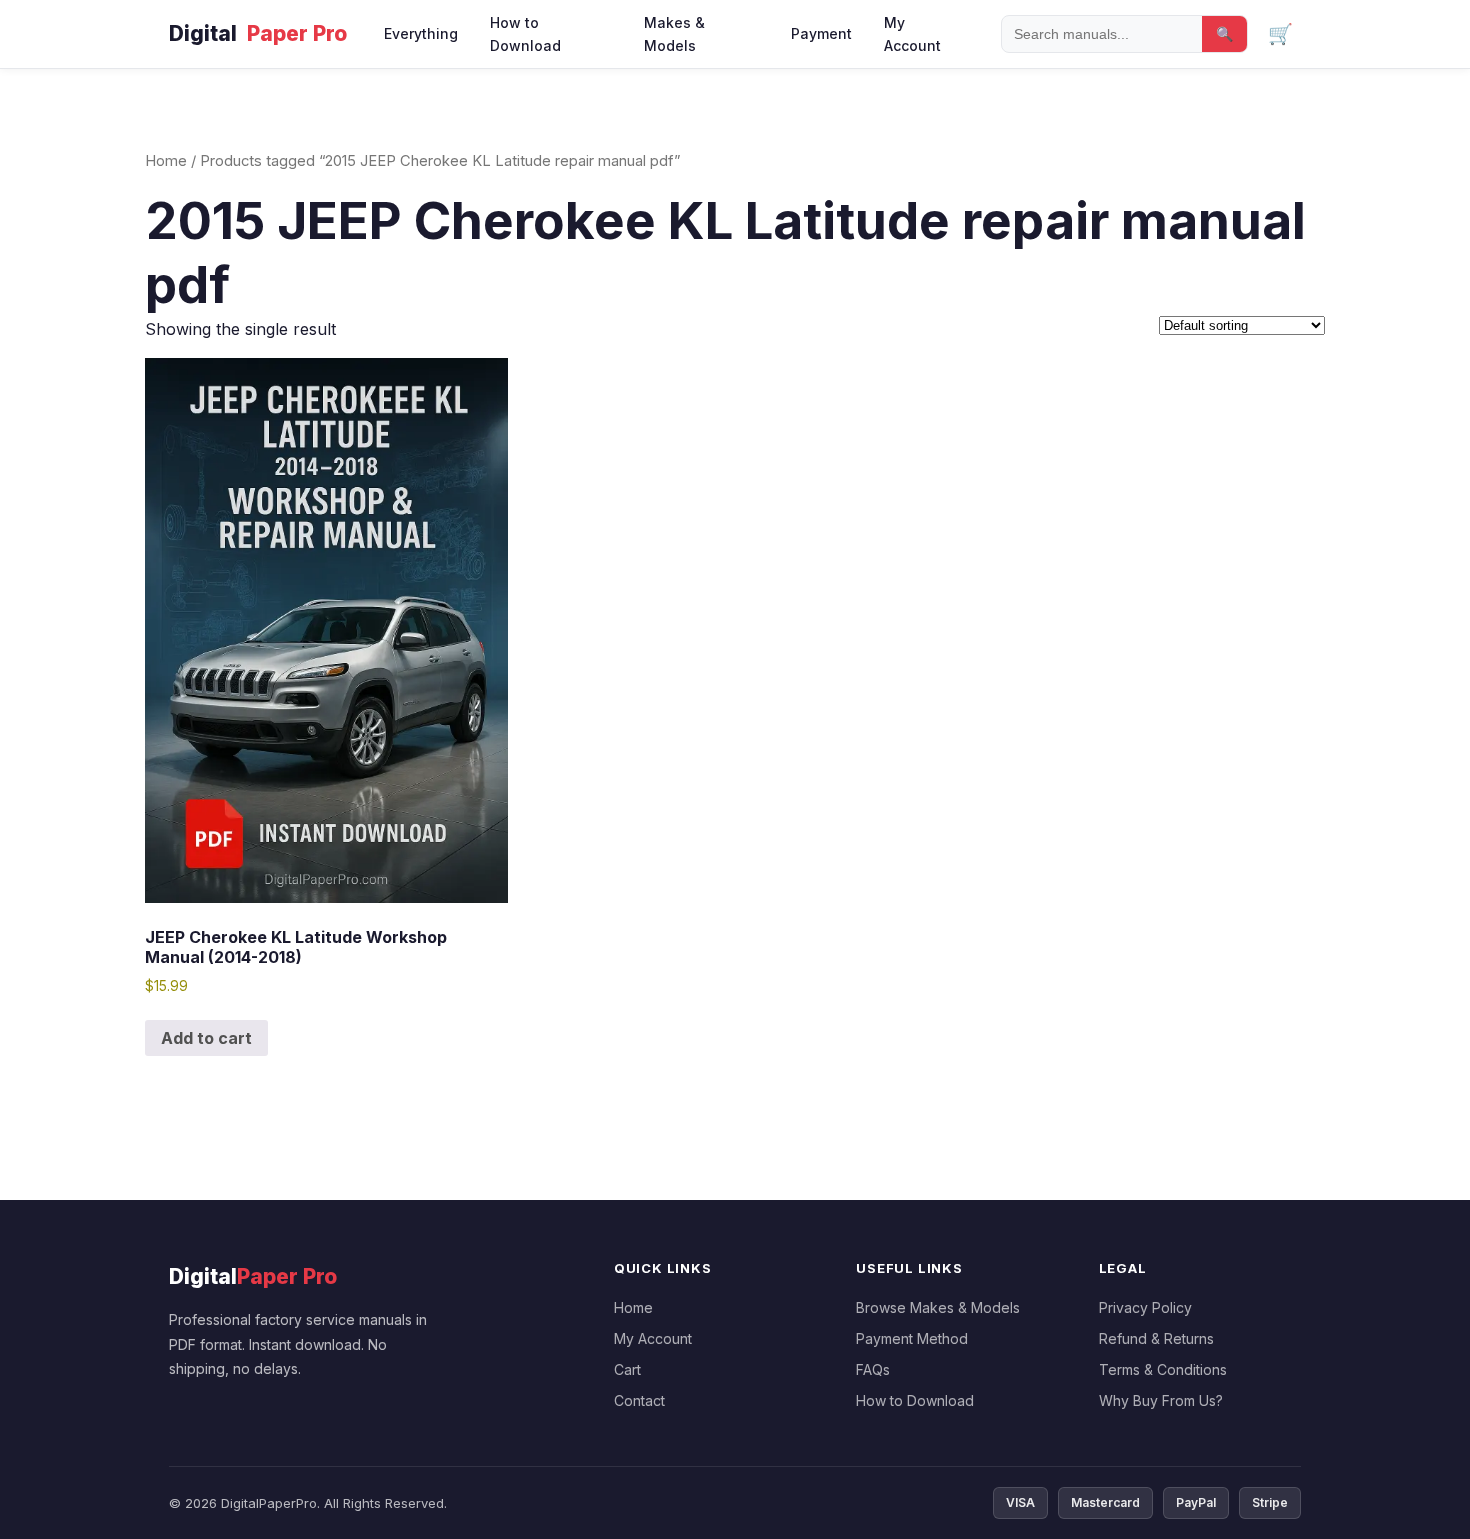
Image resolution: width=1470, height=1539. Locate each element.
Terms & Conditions (1163, 1369)
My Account (912, 34)
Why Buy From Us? (1161, 1400)
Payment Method (912, 1338)
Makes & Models (674, 34)
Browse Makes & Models (938, 1307)
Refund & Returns (1156, 1338)
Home (166, 161)
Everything (421, 33)
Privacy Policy (1145, 1307)
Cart (627, 1369)
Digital (258, 33)
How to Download (525, 34)
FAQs (873, 1369)
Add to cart (206, 1038)
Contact (639, 1400)
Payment (821, 33)
